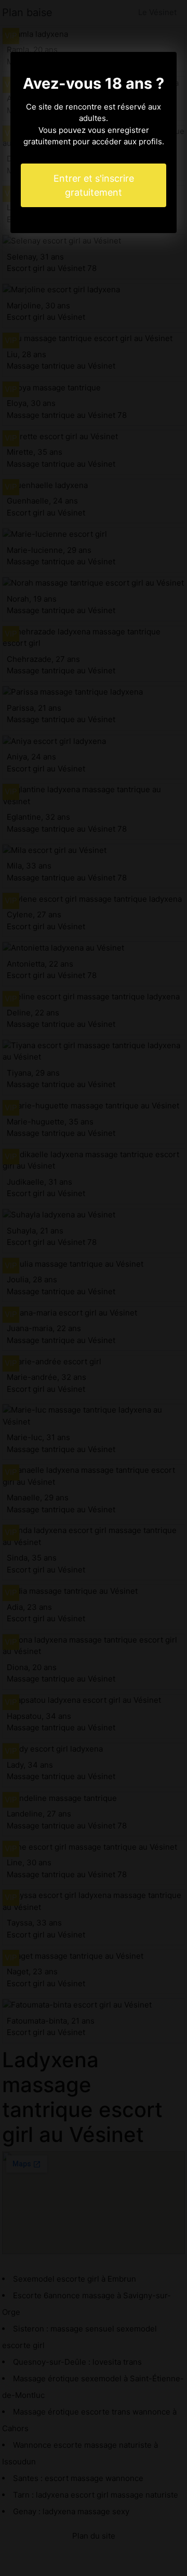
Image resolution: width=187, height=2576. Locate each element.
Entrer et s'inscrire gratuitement (94, 185)
